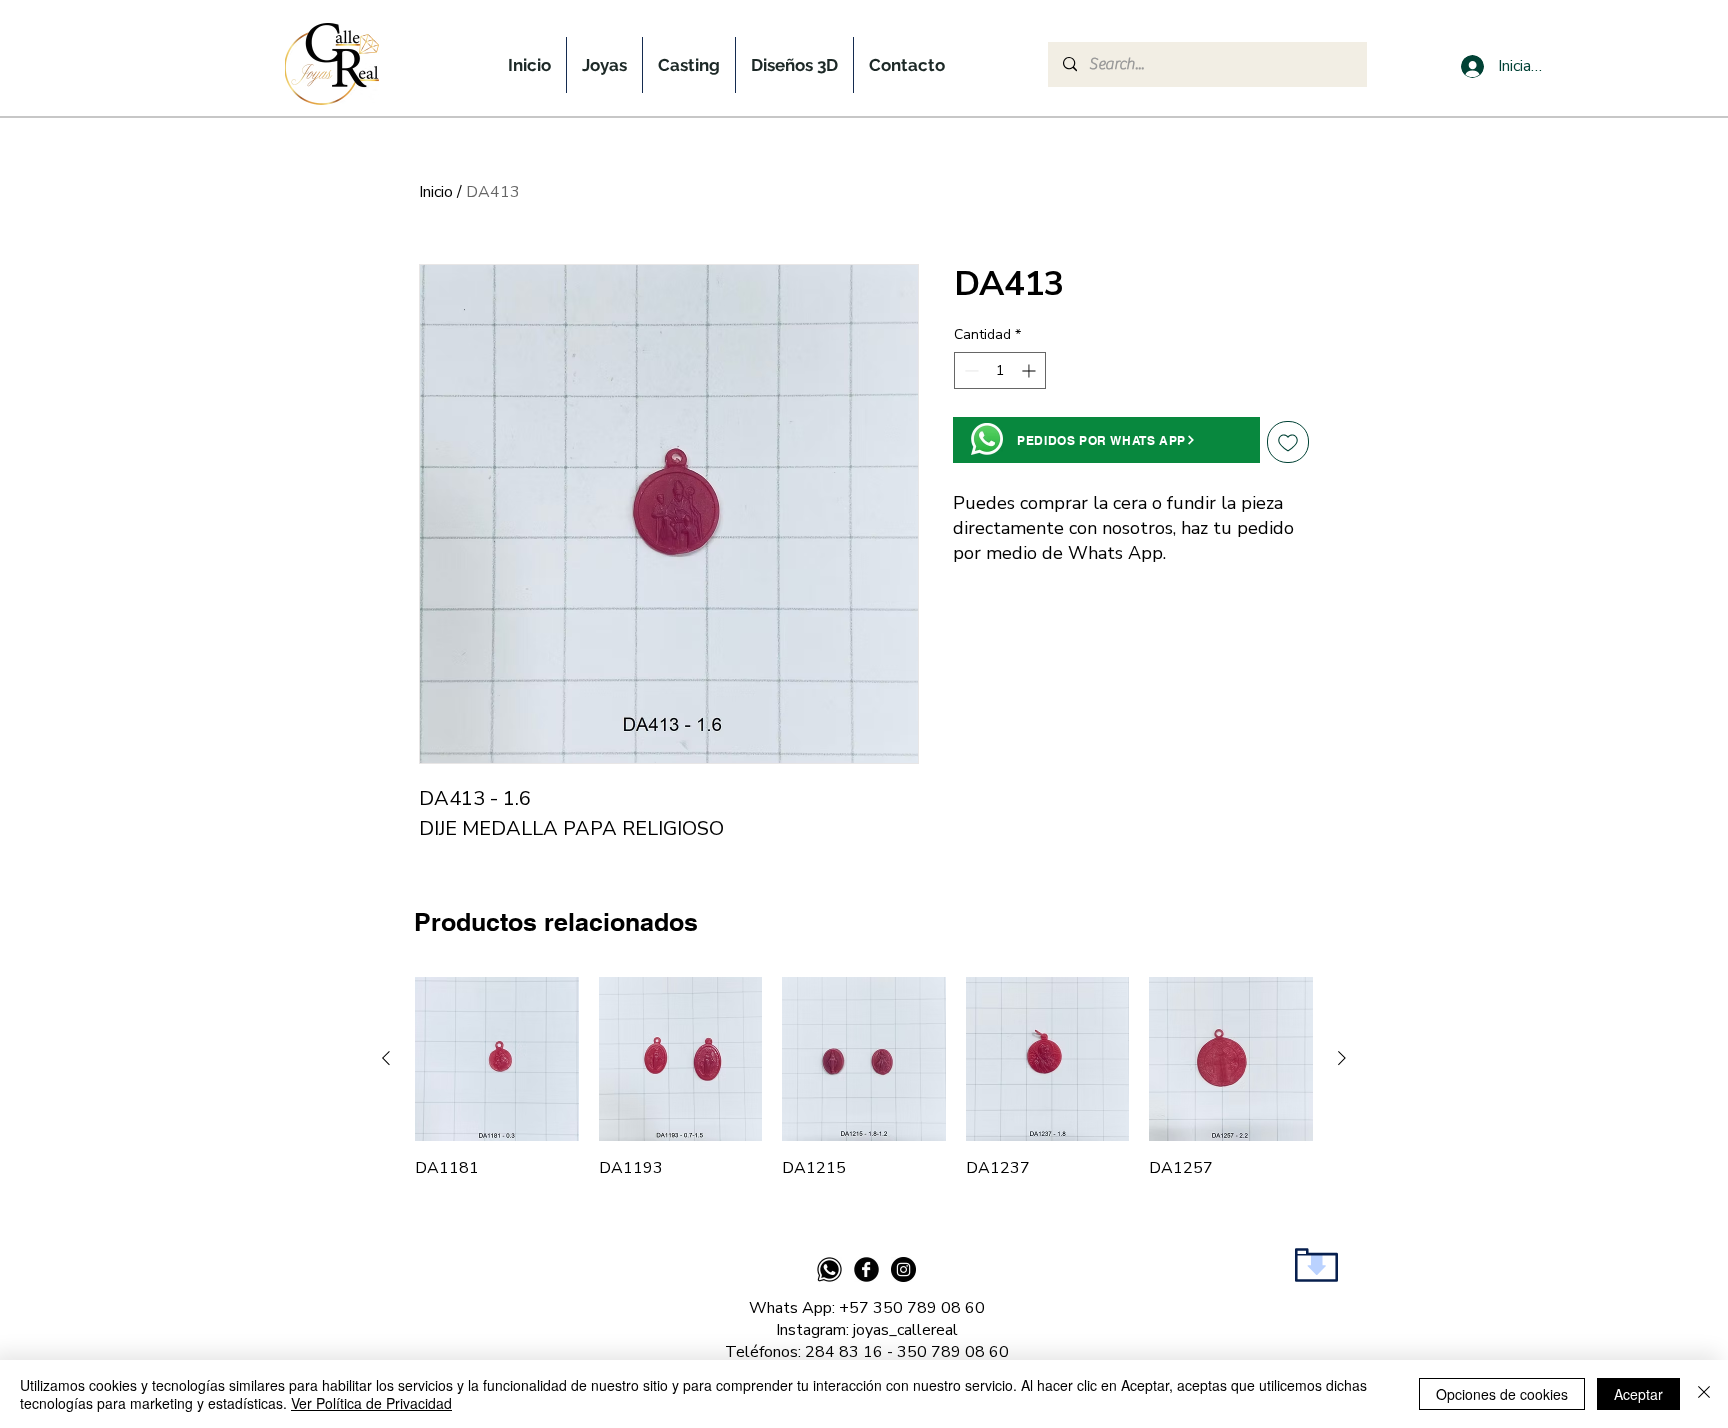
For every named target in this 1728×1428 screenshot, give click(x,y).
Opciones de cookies (1502, 1394)
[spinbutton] (1000, 370)
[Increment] (1030, 370)
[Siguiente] (1342, 1058)
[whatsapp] (829, 1269)
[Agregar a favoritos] (1288, 442)
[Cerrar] (1704, 1394)
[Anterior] (386, 1058)
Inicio (436, 192)
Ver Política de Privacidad (371, 1403)
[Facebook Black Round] (866, 1269)
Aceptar (1638, 1394)
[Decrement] (969, 370)
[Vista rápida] (497, 1059)
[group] (864, 1078)
